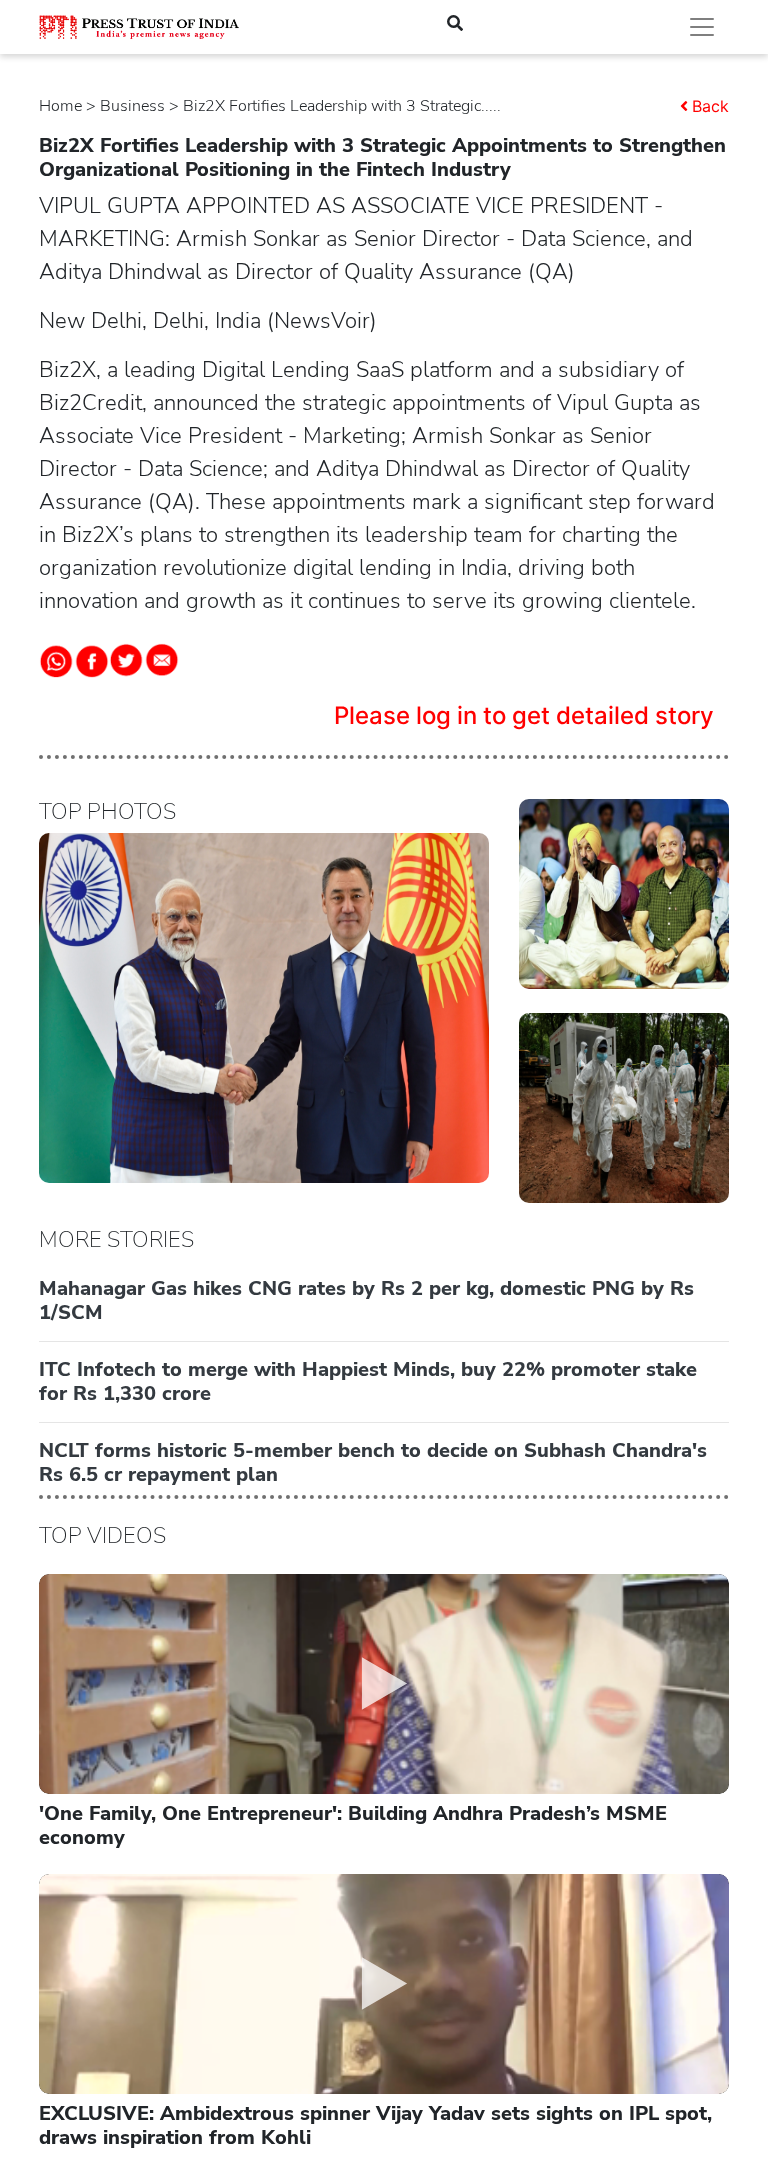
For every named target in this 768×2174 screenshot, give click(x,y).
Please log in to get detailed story (524, 715)
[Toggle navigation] (702, 27)
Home (60, 106)
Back (710, 106)
